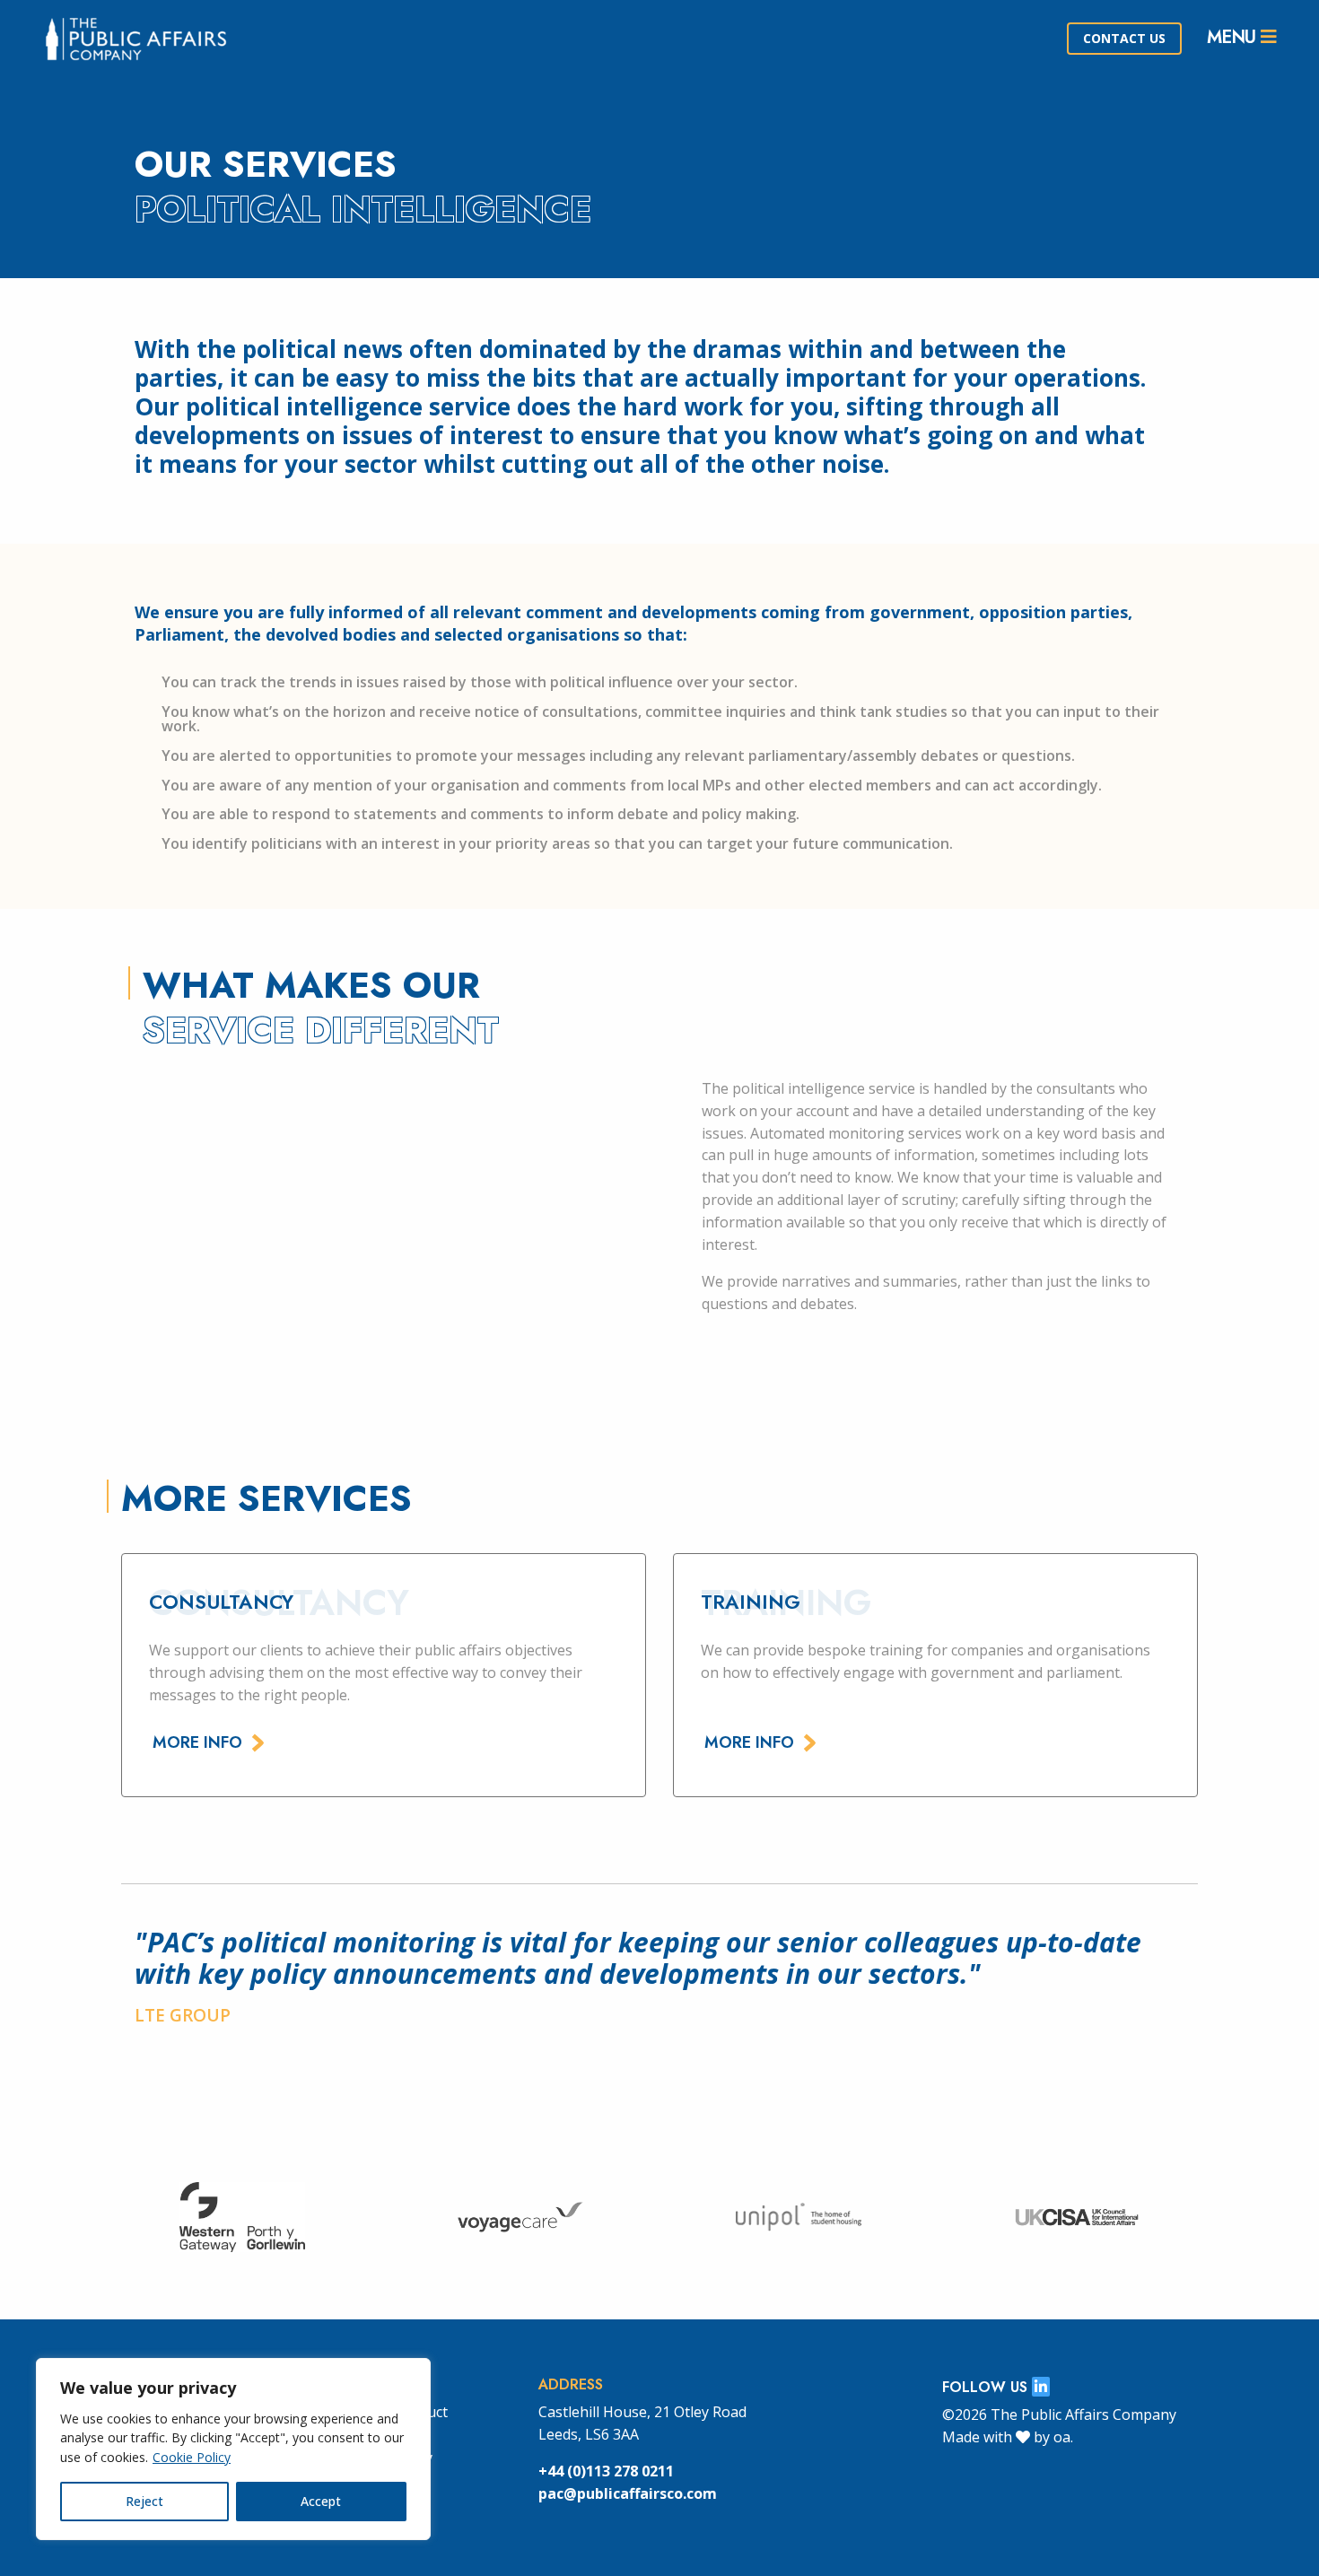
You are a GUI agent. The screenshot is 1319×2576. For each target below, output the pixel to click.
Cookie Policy (192, 2457)
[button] (1122, 2080)
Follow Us (987, 2387)
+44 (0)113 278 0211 (606, 2471)
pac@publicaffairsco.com (628, 2493)
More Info (197, 1742)
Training (751, 1602)
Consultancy (221, 1602)
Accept (321, 2501)
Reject (144, 2501)
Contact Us (1124, 38)
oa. (1063, 2437)
